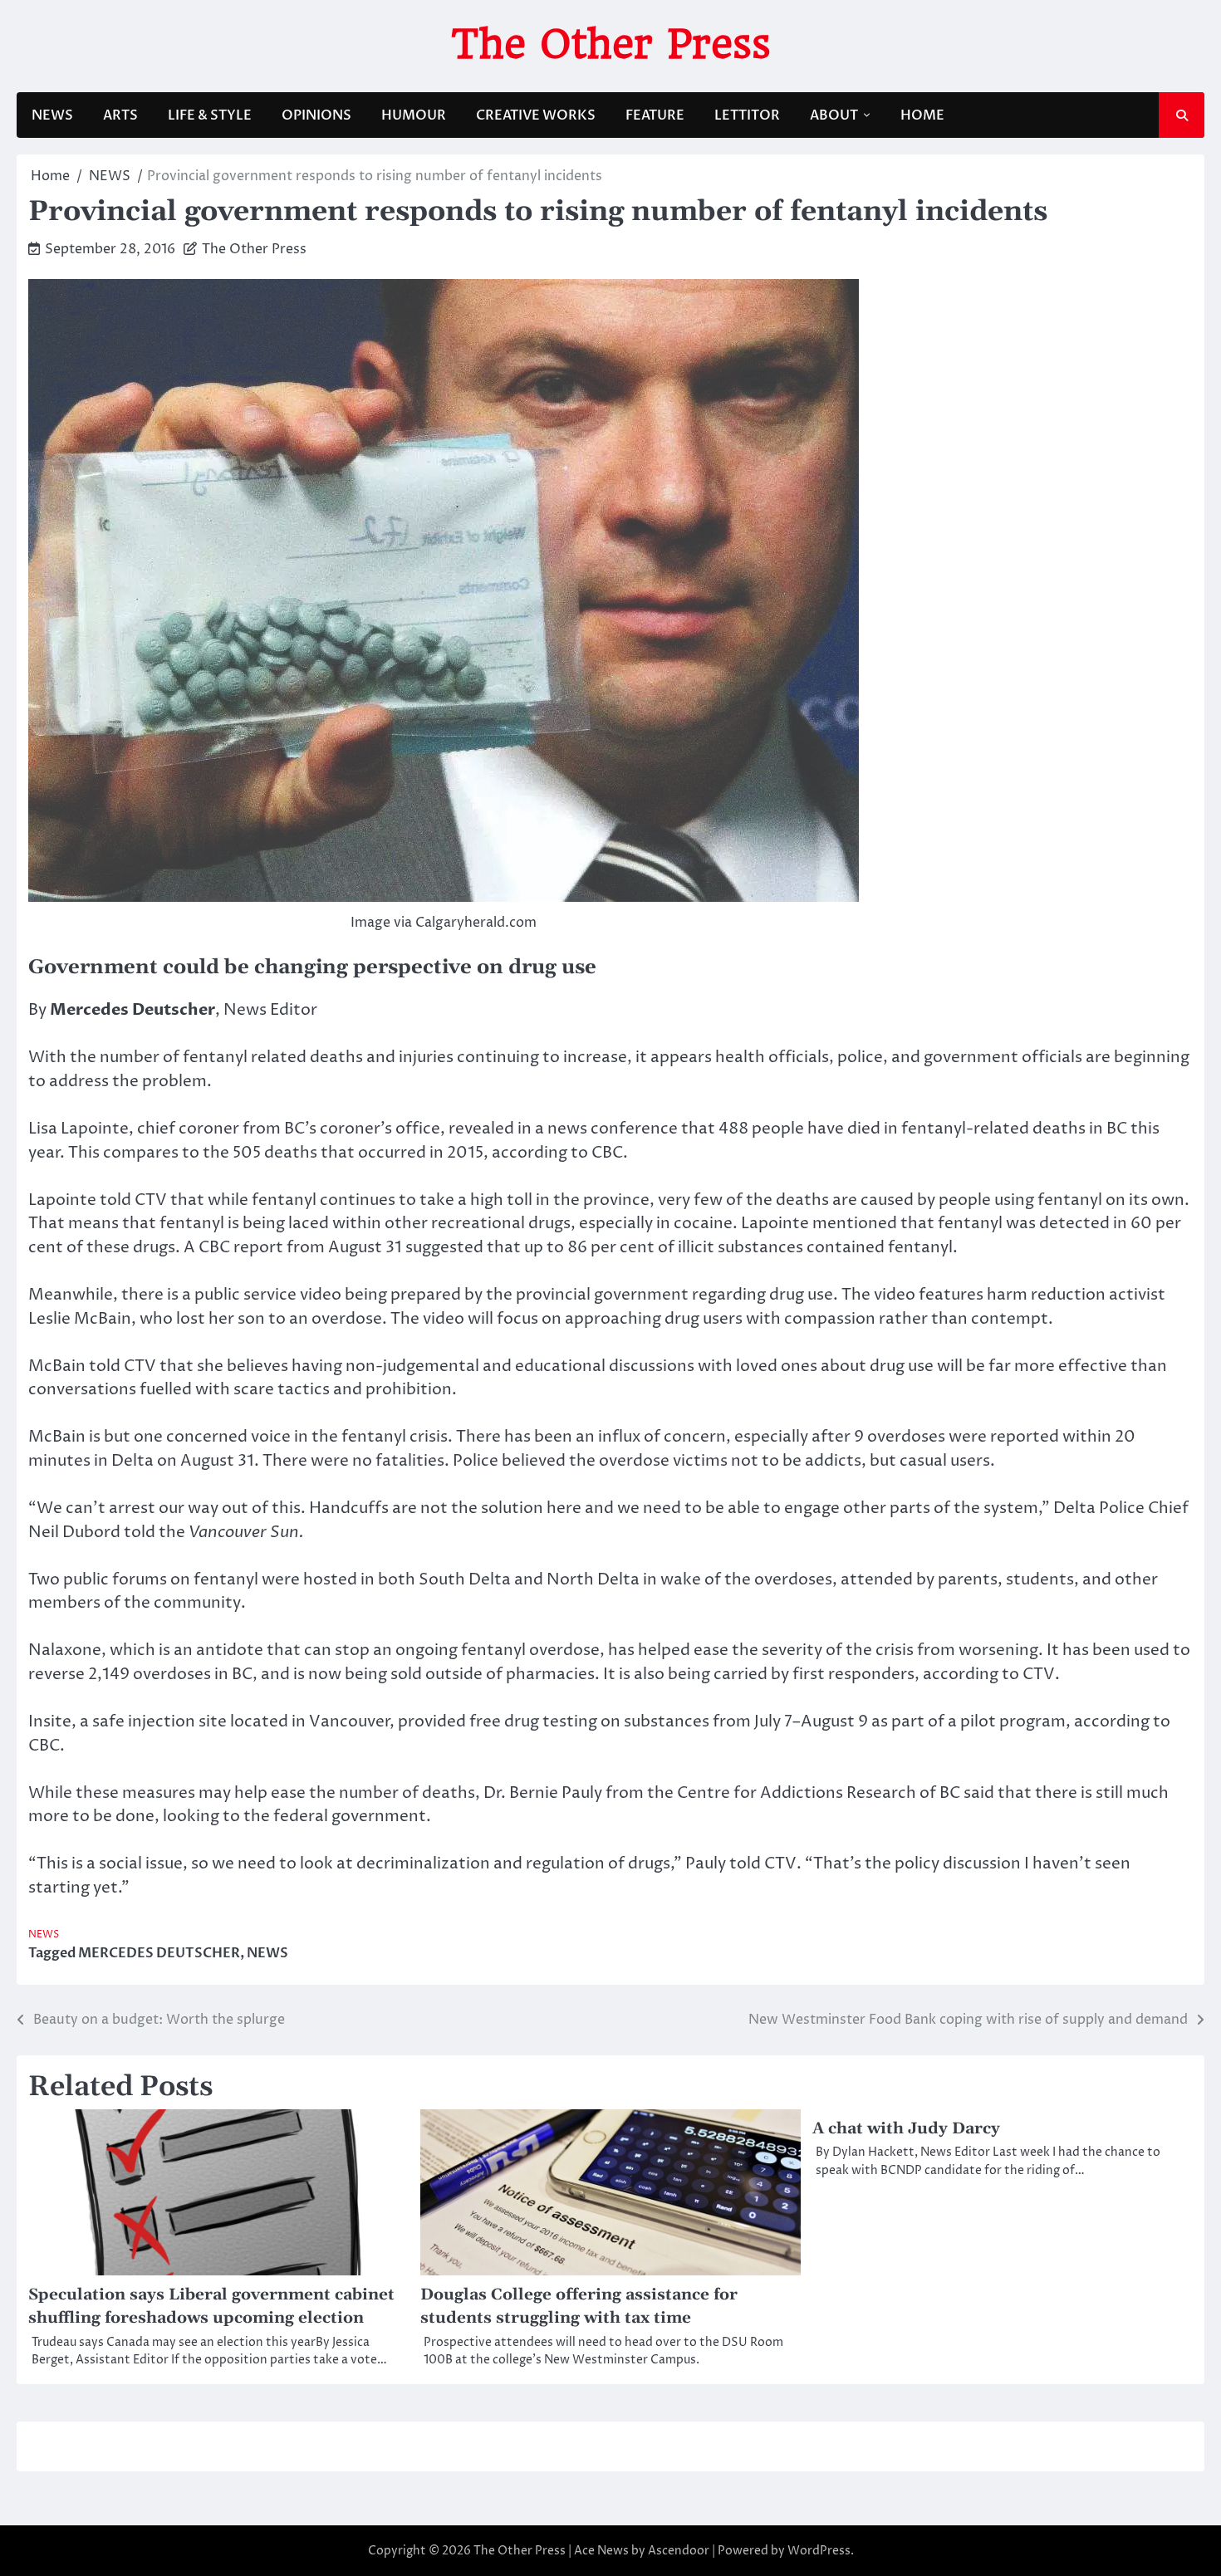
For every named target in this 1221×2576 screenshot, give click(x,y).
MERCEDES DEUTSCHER (159, 1953)
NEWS (52, 115)
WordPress (819, 2551)
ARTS (120, 115)
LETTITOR (747, 115)
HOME (922, 115)
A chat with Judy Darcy (906, 2129)
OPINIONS (316, 115)
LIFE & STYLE (210, 115)
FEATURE (655, 115)
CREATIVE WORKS (536, 115)
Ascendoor (679, 2551)
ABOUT (834, 115)
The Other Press (611, 44)
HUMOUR (414, 115)
